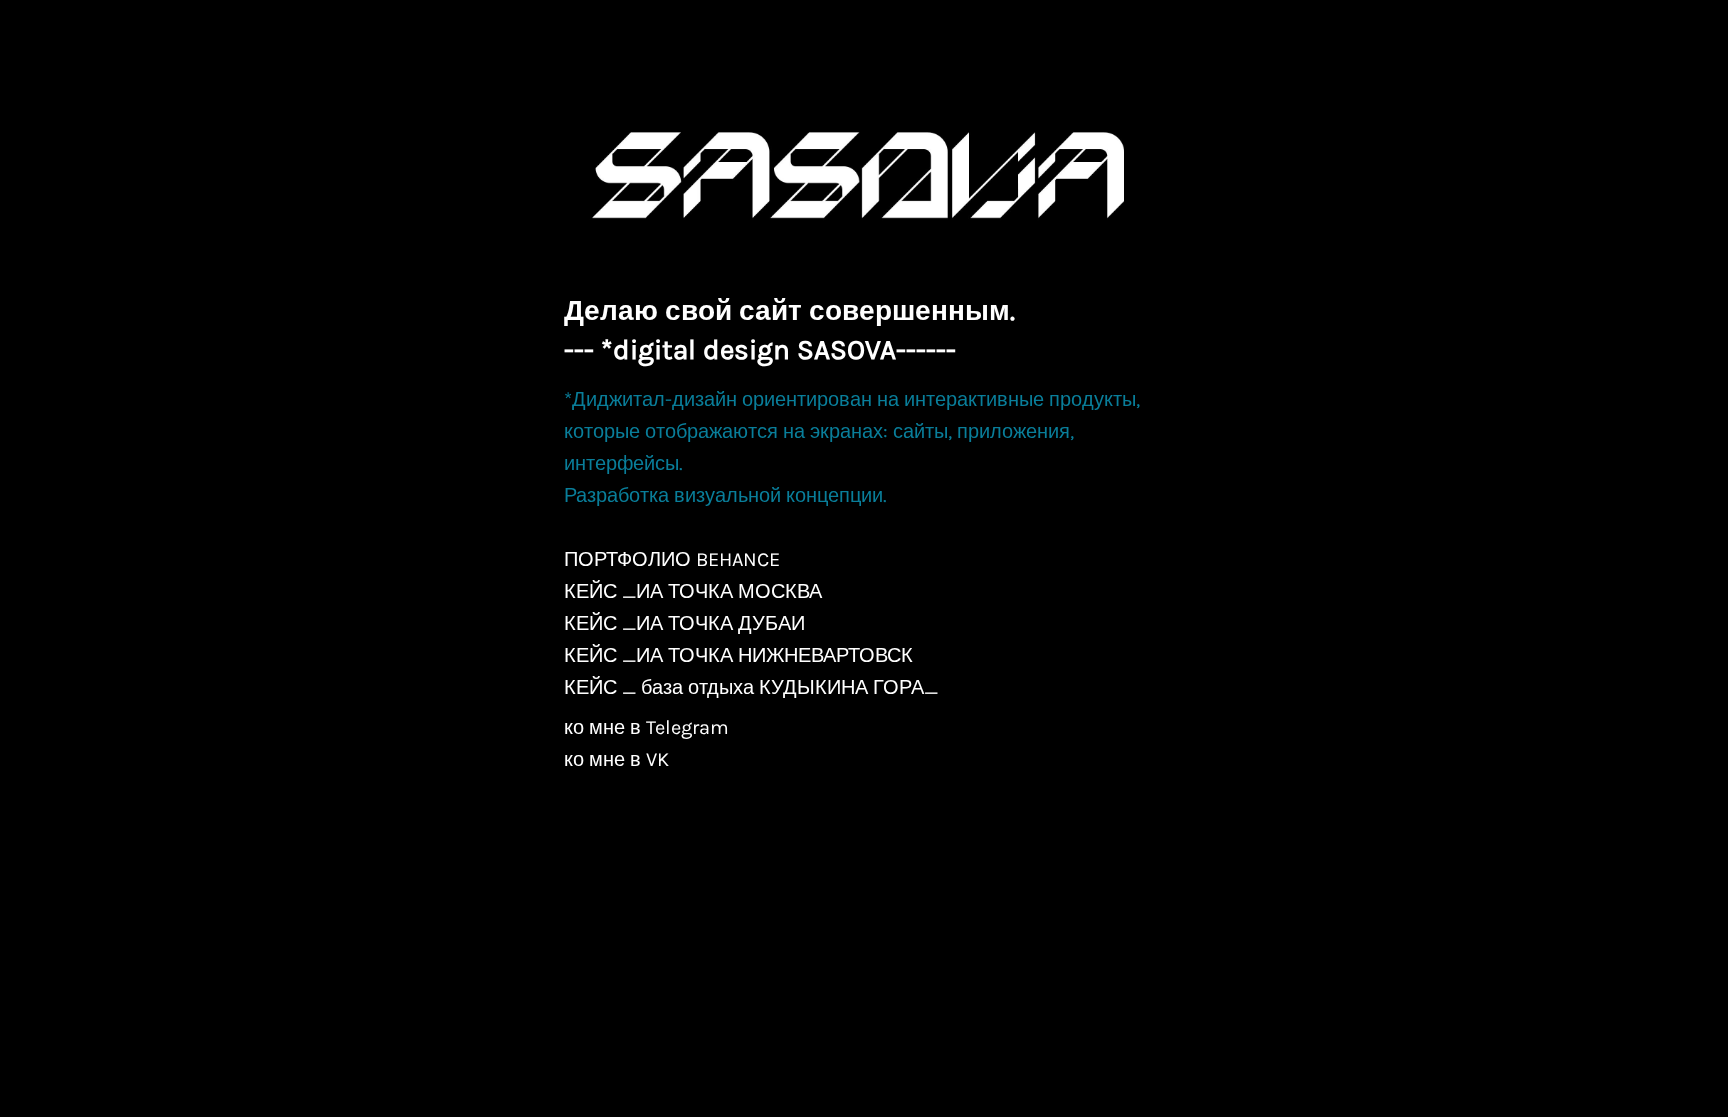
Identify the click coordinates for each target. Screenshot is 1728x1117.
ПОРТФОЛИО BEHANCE (672, 559)
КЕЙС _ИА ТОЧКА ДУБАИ (684, 623)
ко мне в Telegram (646, 727)
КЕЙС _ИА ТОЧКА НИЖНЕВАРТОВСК (738, 655)
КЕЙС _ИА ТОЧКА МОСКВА (693, 591)
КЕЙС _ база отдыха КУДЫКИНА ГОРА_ (751, 687)
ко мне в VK (616, 759)
